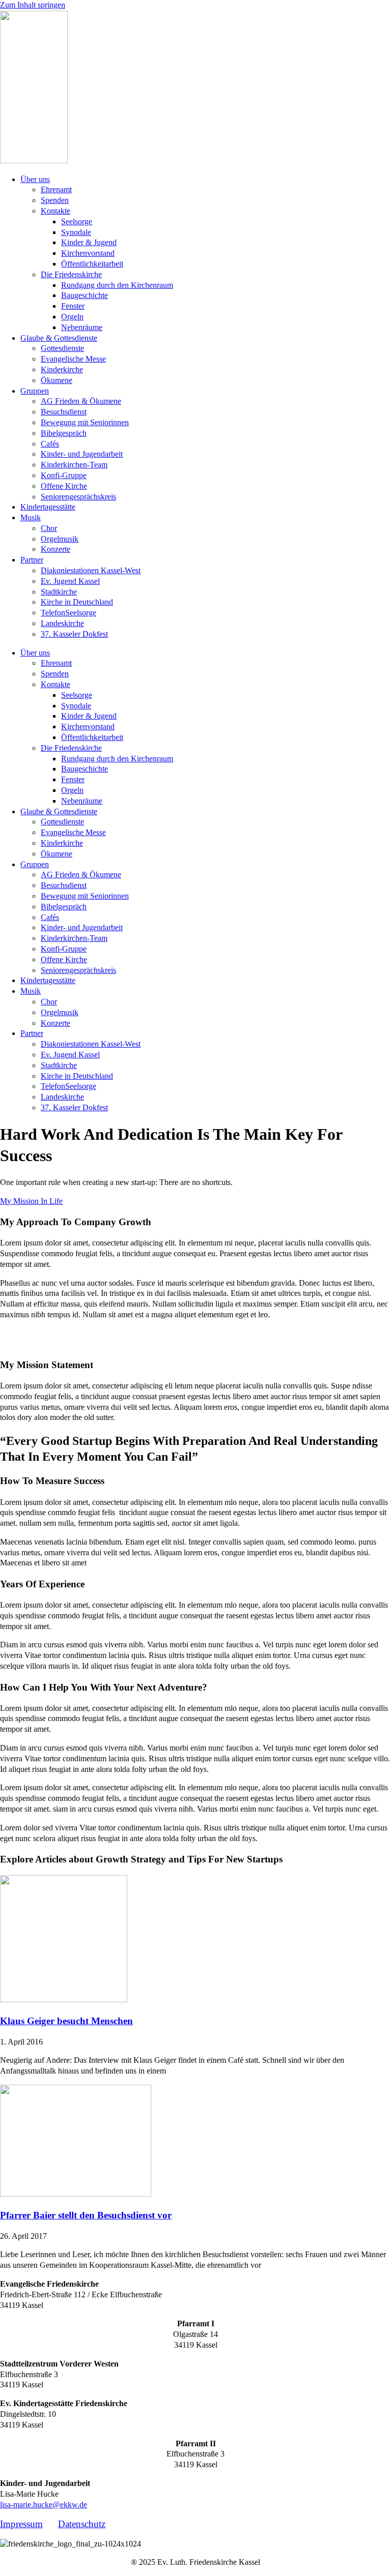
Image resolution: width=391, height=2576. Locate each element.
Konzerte (55, 549)
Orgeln (72, 317)
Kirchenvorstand (88, 253)
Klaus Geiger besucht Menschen (66, 2021)
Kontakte (55, 211)
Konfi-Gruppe (64, 475)
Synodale (76, 232)
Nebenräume (82, 327)
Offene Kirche (64, 486)
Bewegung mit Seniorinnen (85, 422)
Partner (32, 560)
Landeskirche (62, 623)
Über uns (35, 179)
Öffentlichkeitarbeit (92, 264)
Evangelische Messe (73, 359)
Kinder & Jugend (89, 242)
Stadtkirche (59, 592)
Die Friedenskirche (71, 274)
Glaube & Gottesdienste (59, 338)
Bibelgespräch (64, 433)
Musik (31, 517)
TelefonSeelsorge (68, 613)
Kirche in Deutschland (77, 602)
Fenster (73, 306)
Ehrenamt (56, 189)
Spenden (55, 200)
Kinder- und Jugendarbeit (82, 454)
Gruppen (35, 391)
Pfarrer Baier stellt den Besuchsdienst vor (86, 2215)
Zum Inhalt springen (33, 5)
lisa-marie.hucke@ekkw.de (44, 2505)
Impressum (21, 2524)
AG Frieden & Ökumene (81, 401)
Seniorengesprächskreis (78, 497)
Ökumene (57, 380)
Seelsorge (77, 221)
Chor (49, 528)
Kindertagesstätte (48, 507)
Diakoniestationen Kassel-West (91, 570)
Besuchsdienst (64, 412)
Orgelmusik (60, 539)
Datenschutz (82, 2524)
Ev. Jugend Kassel (70, 581)
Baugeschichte (85, 295)
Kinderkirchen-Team (74, 465)
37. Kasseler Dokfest (74, 634)
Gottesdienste (62, 348)
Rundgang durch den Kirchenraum (117, 285)
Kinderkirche (62, 369)
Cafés (50, 444)
